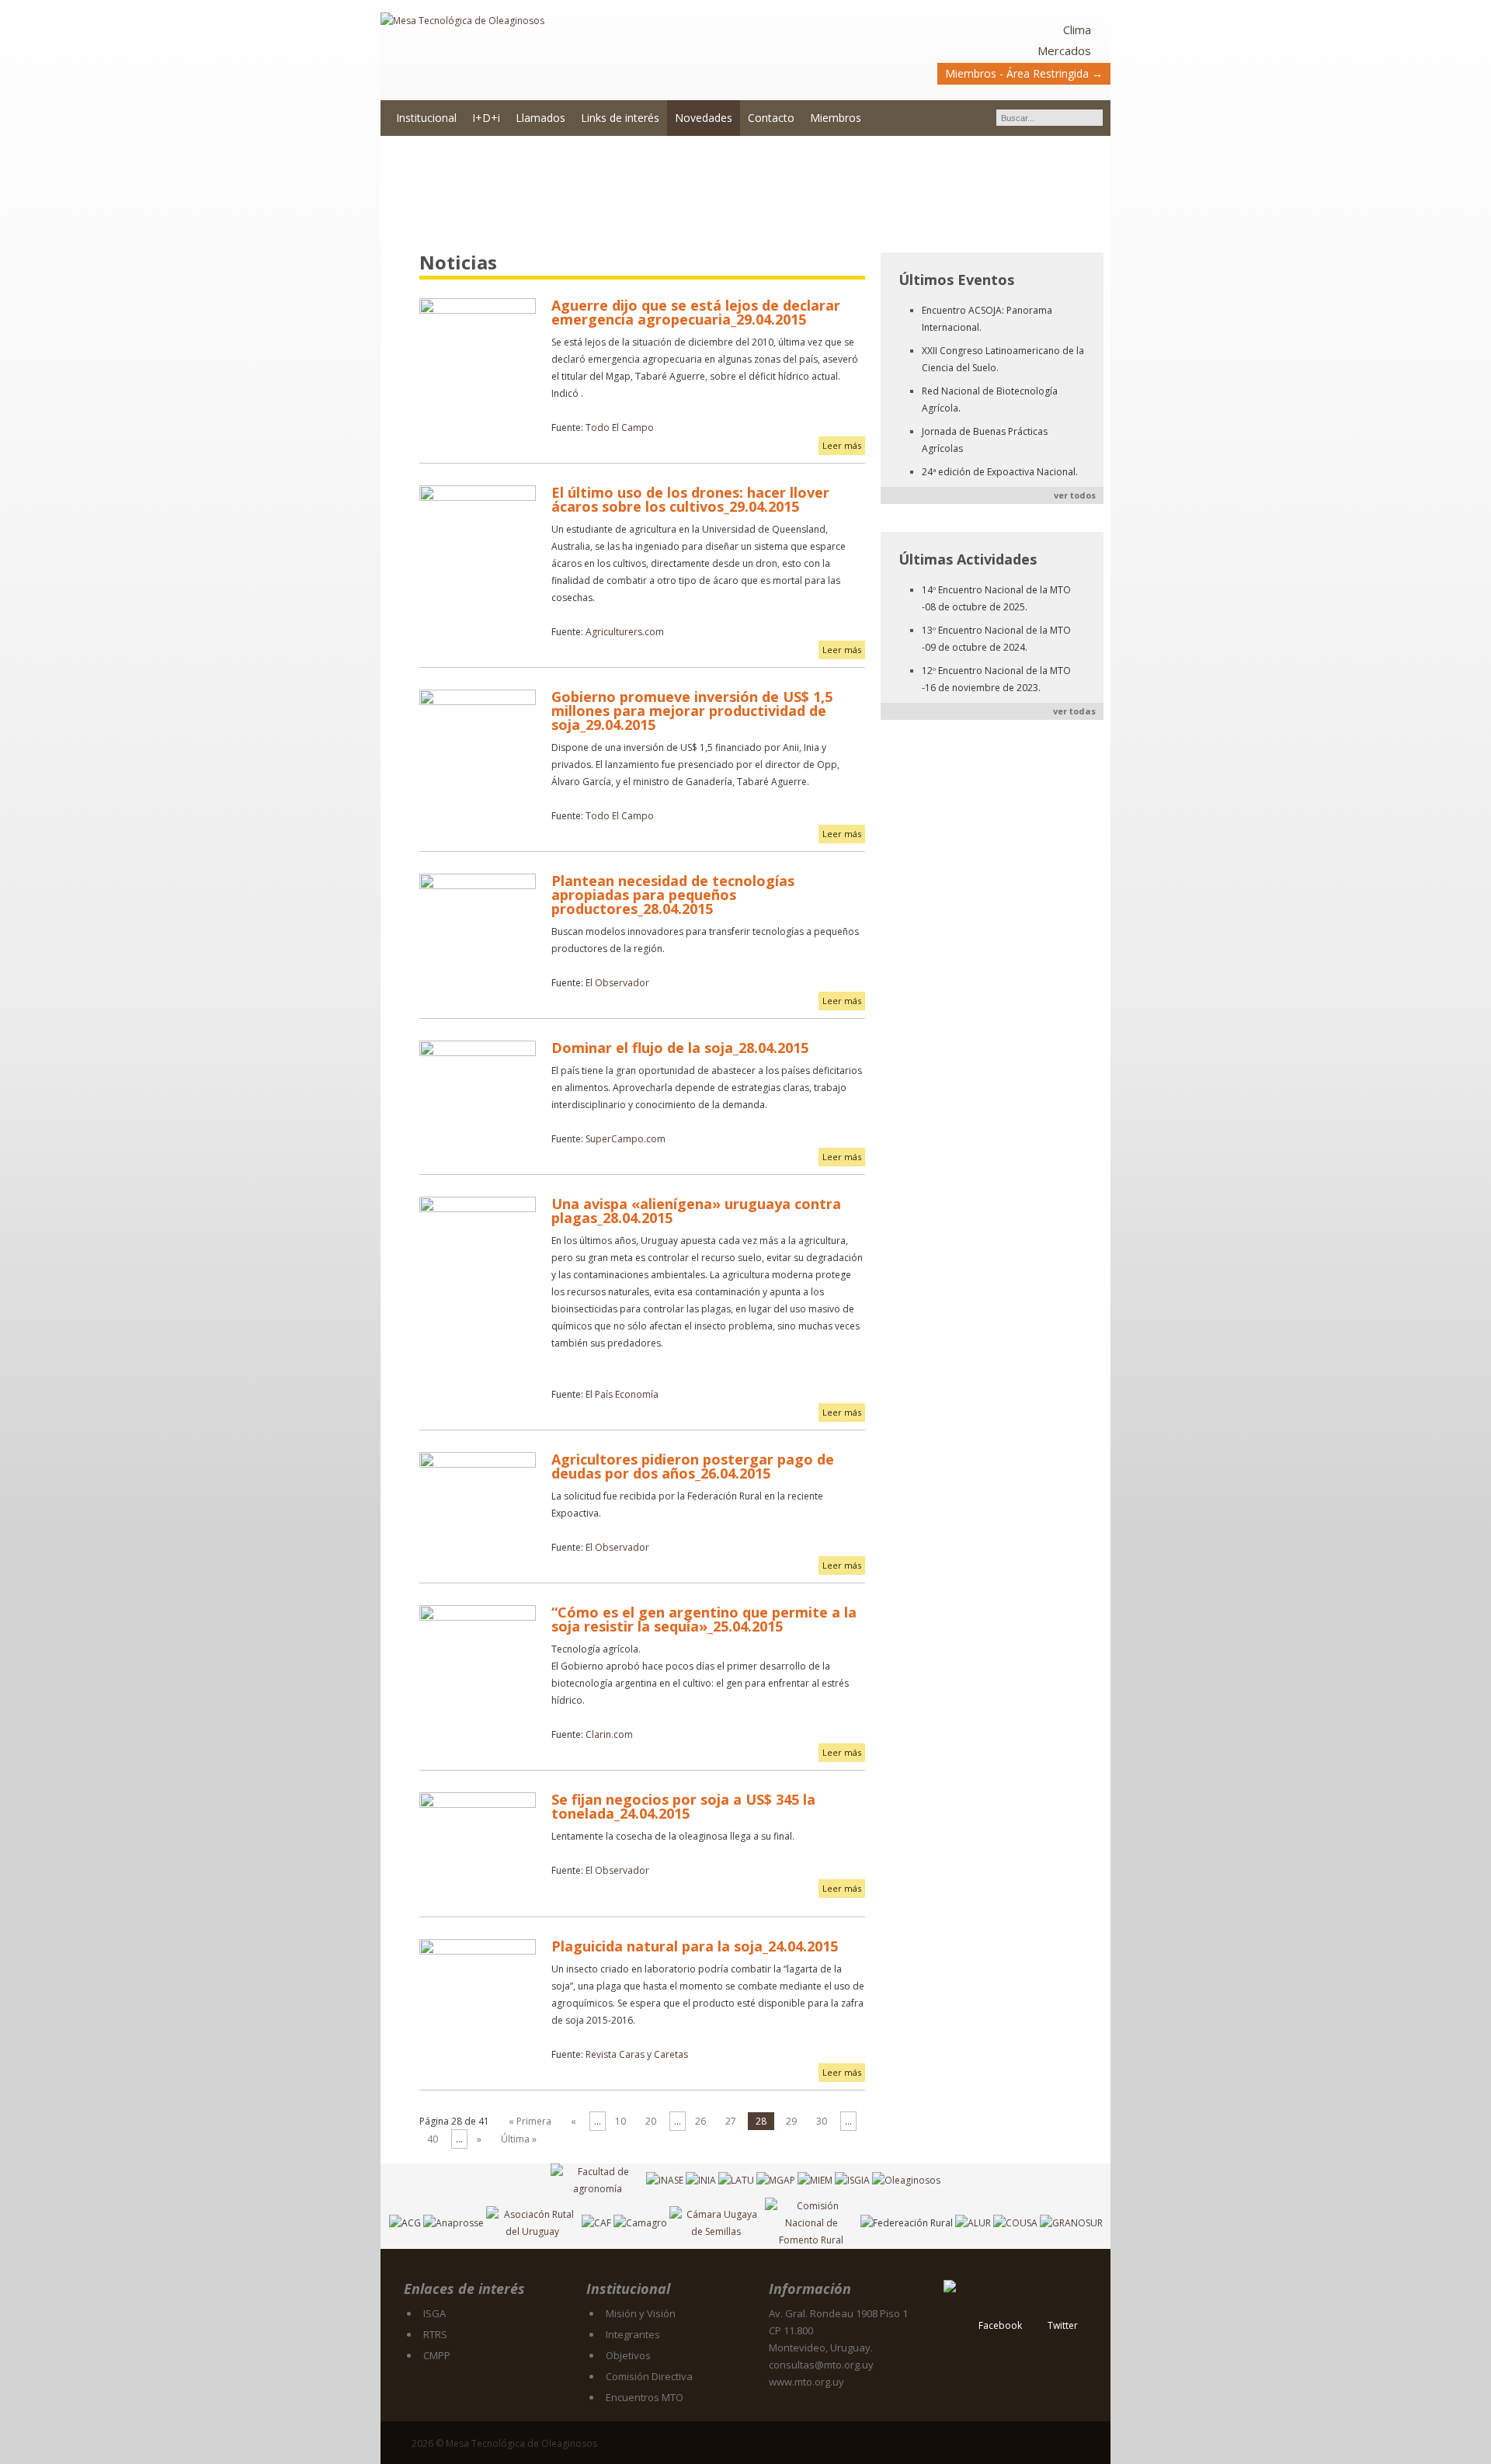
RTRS (435, 2334)
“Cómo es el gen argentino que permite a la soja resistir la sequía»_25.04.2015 (704, 1619)
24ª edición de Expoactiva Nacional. (1000, 472)
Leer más (842, 445)
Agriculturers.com (625, 632)
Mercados (1064, 50)
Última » (519, 2139)
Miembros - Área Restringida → (1024, 73)
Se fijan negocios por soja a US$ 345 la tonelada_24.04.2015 (683, 1806)
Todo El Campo (620, 427)
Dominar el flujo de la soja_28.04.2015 (680, 1048)
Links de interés (620, 118)
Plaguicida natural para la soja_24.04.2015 (695, 1946)
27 (731, 2121)
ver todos (1075, 495)
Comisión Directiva (649, 2376)
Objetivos (628, 2355)
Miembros (836, 118)
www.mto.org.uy (806, 2382)
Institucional (426, 118)
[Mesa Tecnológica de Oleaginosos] (563, 51)
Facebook (1000, 2325)
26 (700, 2121)
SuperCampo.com (626, 1139)
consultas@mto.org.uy (821, 2365)
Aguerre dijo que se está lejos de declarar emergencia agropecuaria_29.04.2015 (696, 312)
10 (620, 2121)
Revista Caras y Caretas (637, 2054)
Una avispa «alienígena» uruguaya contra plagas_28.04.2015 (696, 1211)
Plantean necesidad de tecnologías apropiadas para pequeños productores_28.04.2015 (673, 895)
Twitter (1063, 2325)
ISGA (434, 2313)
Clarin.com (609, 1734)
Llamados (540, 118)
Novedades (704, 118)
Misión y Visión (641, 2313)
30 (822, 2121)
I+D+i (486, 118)
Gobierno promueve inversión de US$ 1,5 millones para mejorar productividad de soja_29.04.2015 (692, 711)
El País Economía (622, 1394)
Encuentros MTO (645, 2397)
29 (791, 2121)
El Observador (617, 983)
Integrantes (633, 2334)
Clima (1077, 30)
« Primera (530, 2121)
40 (433, 2139)
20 (651, 2121)
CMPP (437, 2355)
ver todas (1074, 711)
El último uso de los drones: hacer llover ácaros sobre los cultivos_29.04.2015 (690, 499)
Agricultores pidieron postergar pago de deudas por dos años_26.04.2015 (693, 1466)
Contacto (771, 118)
